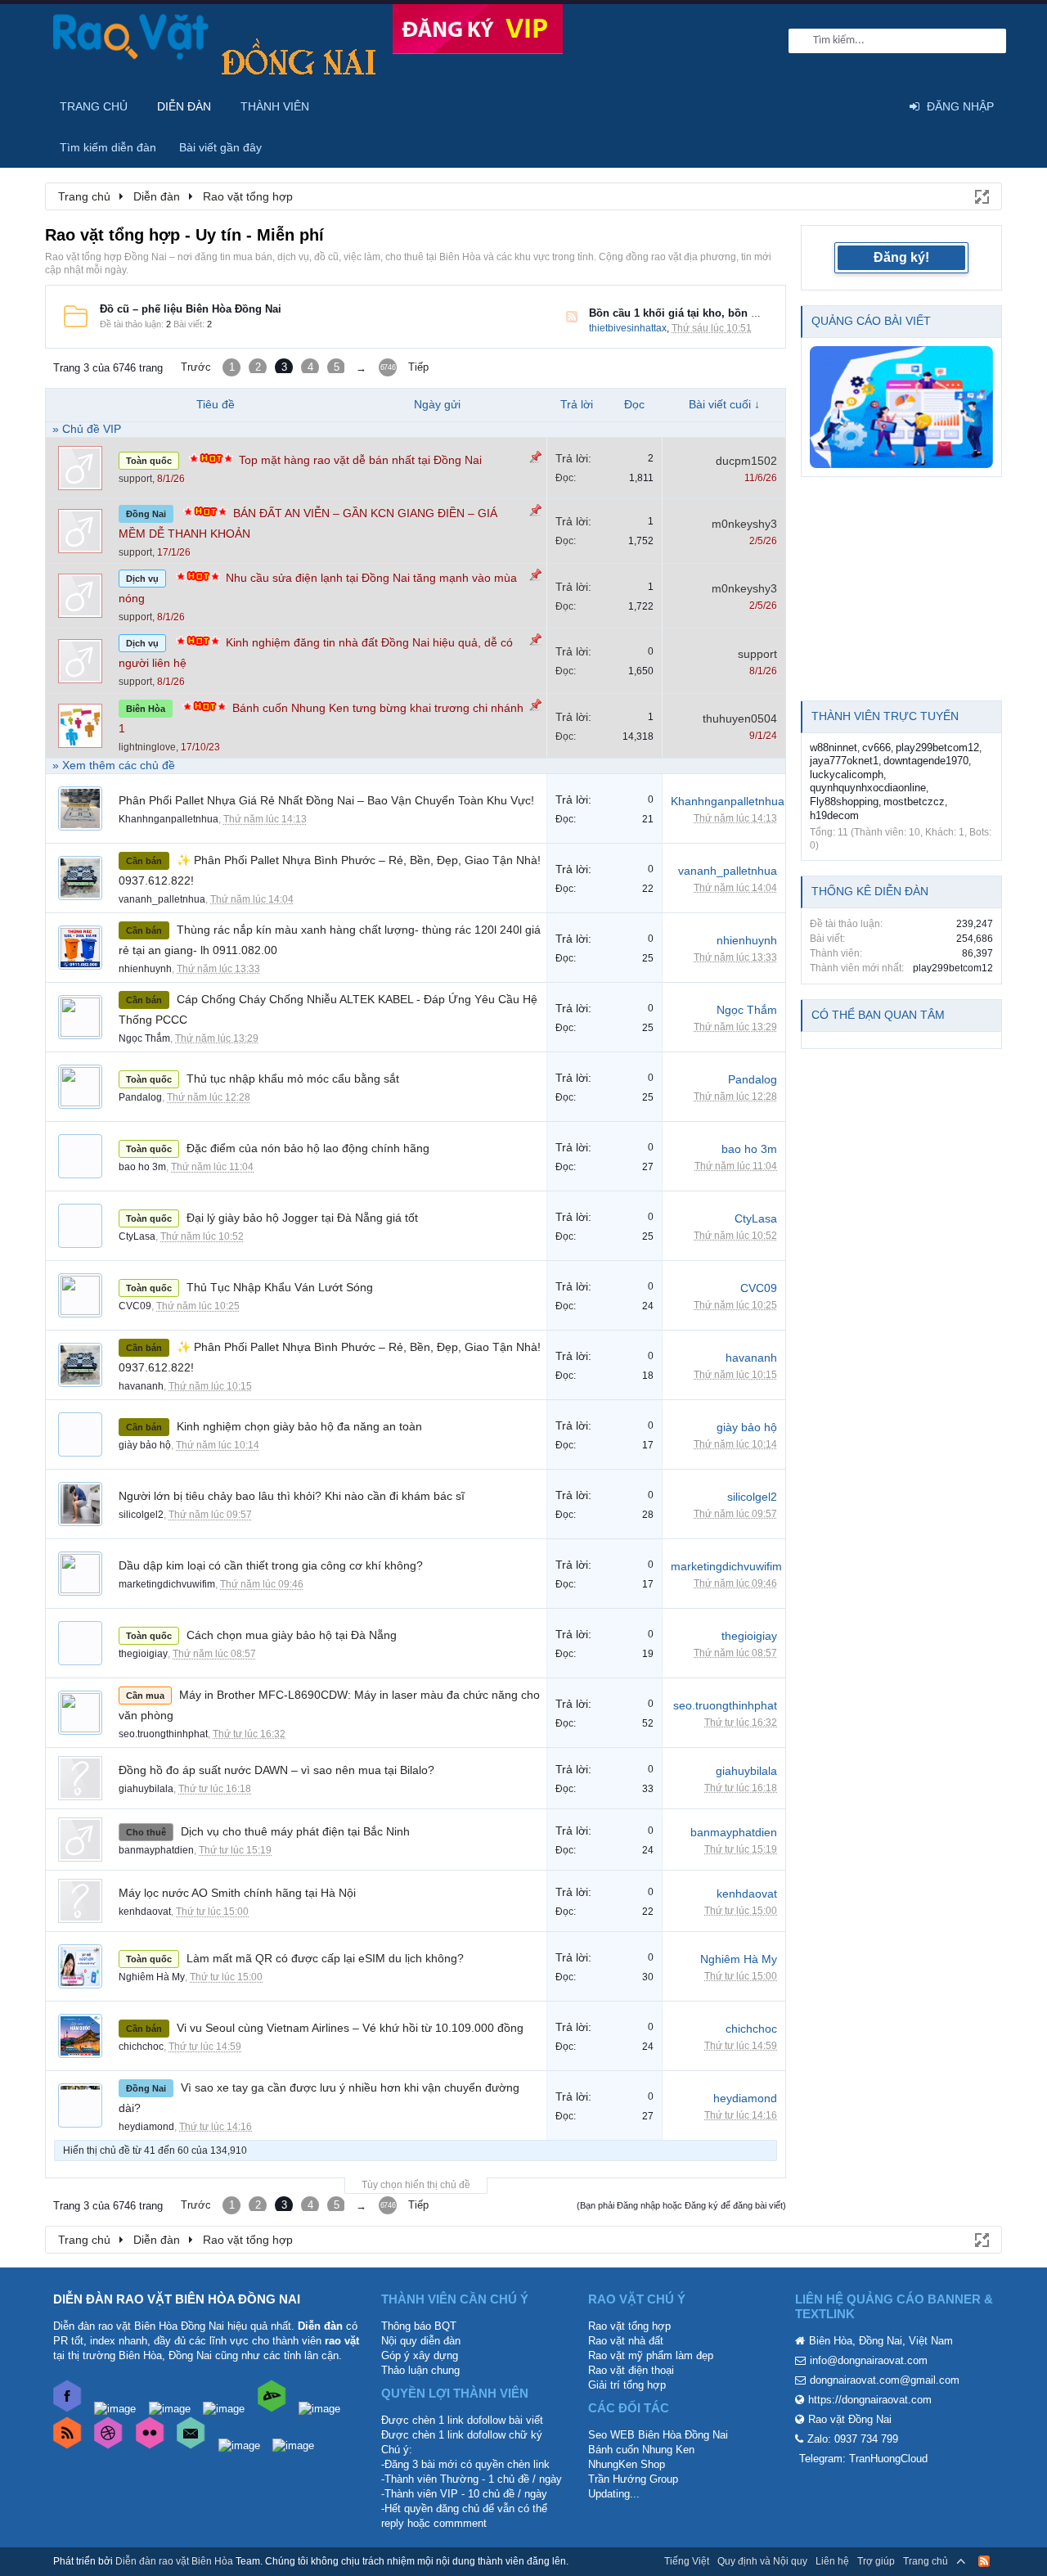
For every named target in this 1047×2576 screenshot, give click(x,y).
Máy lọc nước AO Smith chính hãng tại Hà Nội (237, 1893)
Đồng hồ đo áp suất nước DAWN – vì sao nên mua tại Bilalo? (276, 1770)
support (135, 479)
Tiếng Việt (687, 2561)
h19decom (834, 815)
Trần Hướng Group (633, 2479)
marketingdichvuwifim (167, 1584)
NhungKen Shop (627, 2464)
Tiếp (418, 367)
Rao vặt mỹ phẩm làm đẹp (651, 2355)
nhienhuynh (145, 969)
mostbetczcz (914, 802)
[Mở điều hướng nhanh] (981, 196)
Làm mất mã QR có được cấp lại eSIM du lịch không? (325, 1958)
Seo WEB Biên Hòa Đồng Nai (658, 2435)
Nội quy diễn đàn (421, 2341)
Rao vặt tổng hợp (629, 2326)
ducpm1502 (746, 461)
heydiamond (146, 2127)
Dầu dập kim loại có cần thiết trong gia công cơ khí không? (271, 1565)
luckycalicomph (847, 775)
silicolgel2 (141, 1515)
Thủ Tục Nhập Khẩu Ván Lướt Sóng (280, 1287)
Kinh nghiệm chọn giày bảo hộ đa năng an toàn (299, 1426)
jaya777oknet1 (844, 761)
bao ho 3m (142, 1167)
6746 (388, 367)
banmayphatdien (156, 1850)
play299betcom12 (937, 748)
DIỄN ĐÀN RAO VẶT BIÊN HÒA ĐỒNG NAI (177, 2299)
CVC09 (135, 1306)
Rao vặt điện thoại (631, 2370)
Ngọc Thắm (144, 1038)
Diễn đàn (184, 106)
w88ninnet (834, 748)
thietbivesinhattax (628, 328)
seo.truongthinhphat (163, 1734)
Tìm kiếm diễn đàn (108, 147)
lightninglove (147, 747)
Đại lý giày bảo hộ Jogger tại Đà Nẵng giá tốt (302, 1218)
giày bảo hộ (145, 1445)
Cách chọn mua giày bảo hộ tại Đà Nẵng (292, 1635)
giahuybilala (146, 1789)
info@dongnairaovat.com (869, 2360)
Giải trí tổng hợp (627, 2385)
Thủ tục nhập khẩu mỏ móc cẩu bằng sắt (293, 1079)
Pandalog (140, 1097)
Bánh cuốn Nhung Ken (641, 2450)
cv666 (876, 748)
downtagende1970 (926, 761)
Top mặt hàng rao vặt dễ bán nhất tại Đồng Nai (360, 460)
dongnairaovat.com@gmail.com (885, 2380)
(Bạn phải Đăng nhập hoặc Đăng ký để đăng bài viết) (681, 2205)
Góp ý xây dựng (420, 2355)
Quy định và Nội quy (762, 2561)
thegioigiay (143, 1654)
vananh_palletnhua (162, 899)
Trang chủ (94, 106)
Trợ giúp (876, 2561)
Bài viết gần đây (220, 147)
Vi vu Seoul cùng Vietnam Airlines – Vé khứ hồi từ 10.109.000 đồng (350, 2028)
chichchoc (141, 2047)
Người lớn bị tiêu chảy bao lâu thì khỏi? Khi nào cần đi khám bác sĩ (292, 1496)
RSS (572, 317)
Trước (196, 367)
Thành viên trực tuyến (885, 716)
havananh (141, 1386)
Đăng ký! (901, 257)
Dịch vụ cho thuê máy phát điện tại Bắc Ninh (295, 1831)
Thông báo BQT (419, 2326)
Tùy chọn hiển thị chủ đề (416, 2185)
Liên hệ (832, 2561)
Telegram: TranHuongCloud (863, 2459)
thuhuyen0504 (740, 718)
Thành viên (275, 106)
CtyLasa (137, 1236)
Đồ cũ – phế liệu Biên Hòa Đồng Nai (191, 309)
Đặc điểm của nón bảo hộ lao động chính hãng (308, 1148)
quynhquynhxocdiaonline (868, 788)
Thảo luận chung (420, 2370)
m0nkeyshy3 (744, 524)
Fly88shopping (844, 802)
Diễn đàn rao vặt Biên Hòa (174, 2561)
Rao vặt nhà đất (626, 2341)
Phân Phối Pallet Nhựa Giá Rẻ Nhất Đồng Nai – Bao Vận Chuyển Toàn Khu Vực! (326, 800)
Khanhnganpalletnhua (169, 819)
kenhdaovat (145, 1912)
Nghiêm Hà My (152, 1977)
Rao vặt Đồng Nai (850, 2419)
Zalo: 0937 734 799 (853, 2439)
